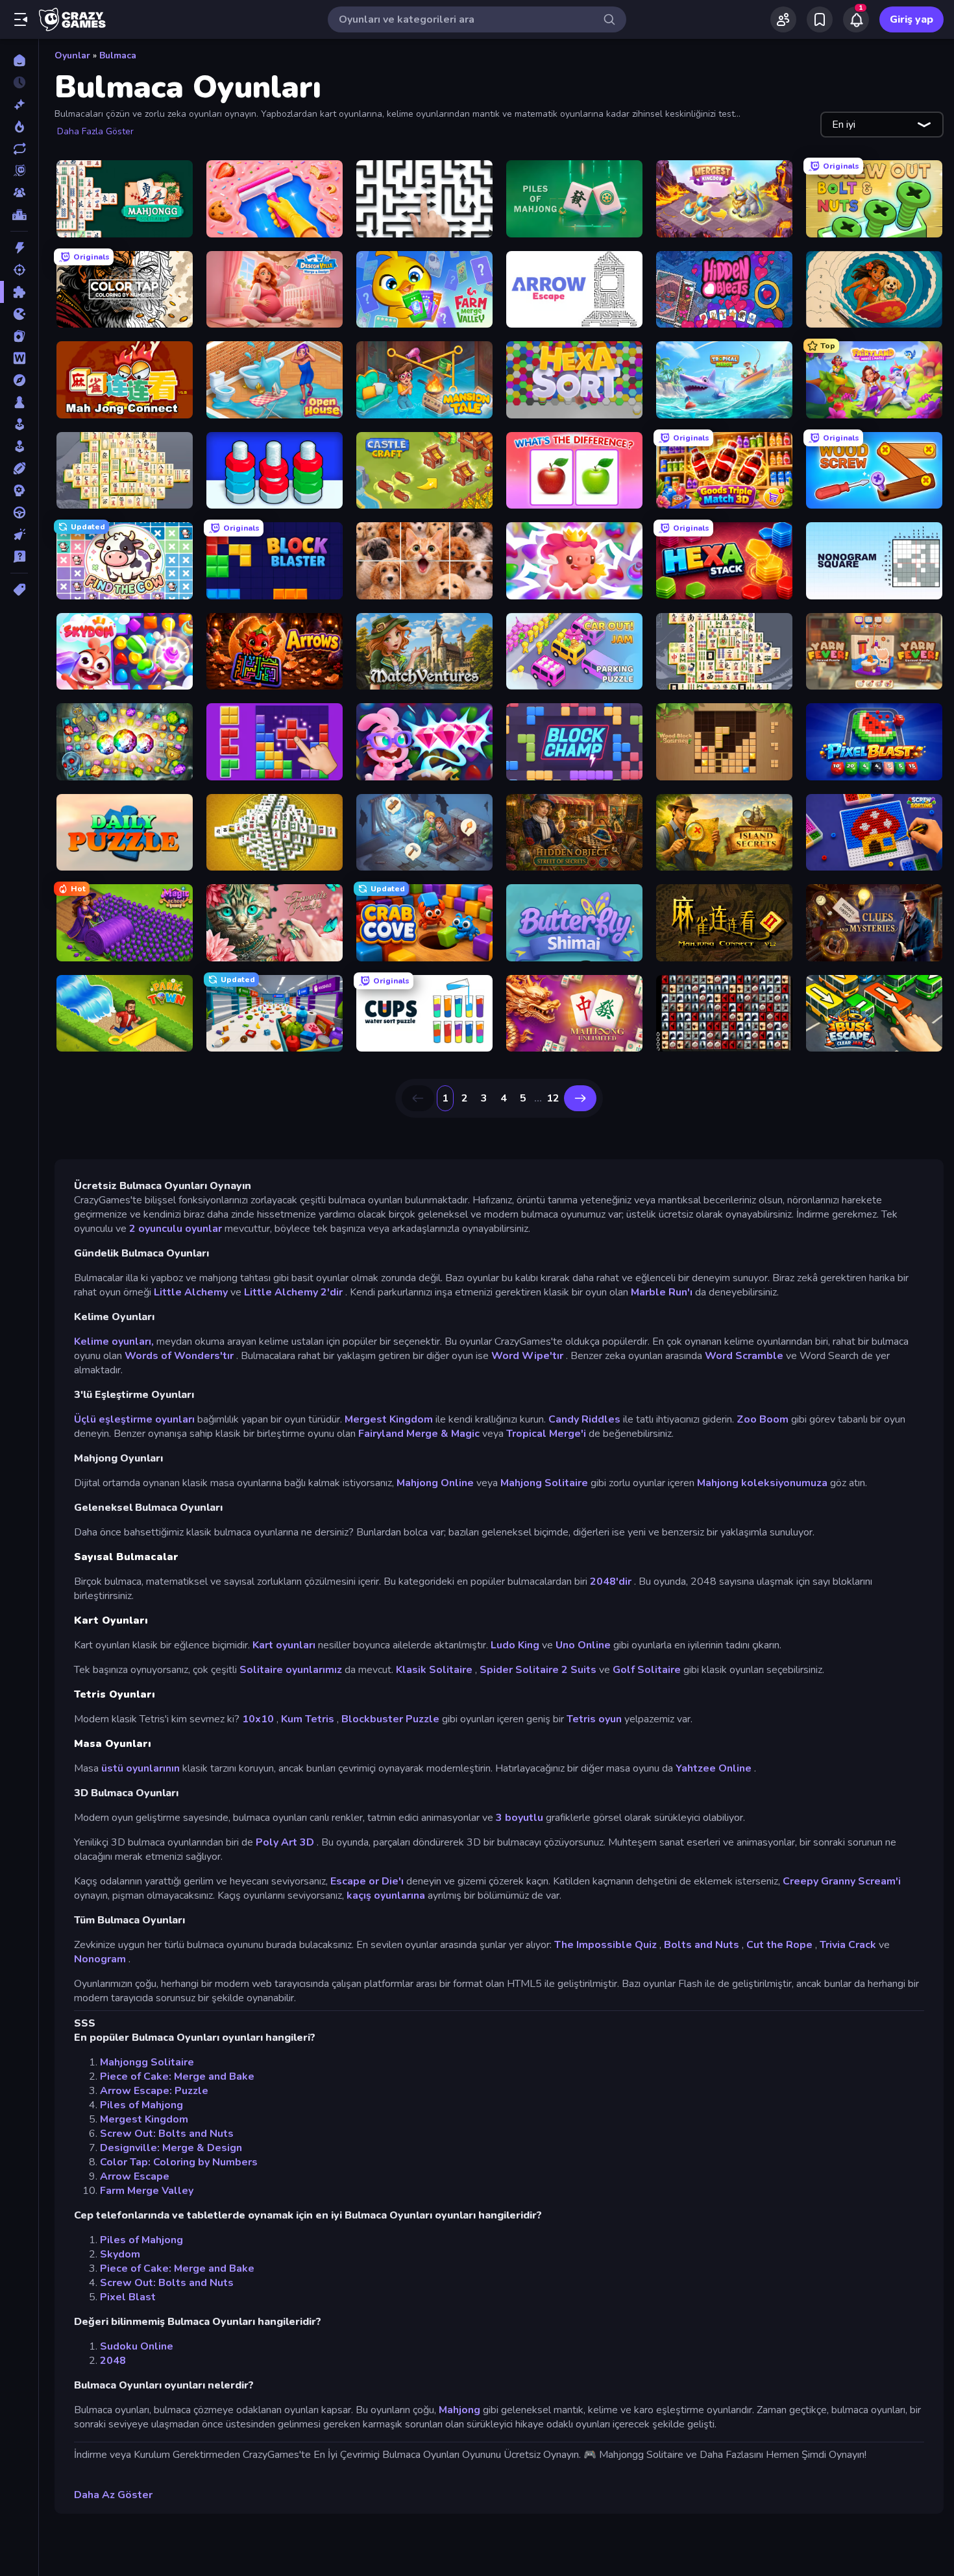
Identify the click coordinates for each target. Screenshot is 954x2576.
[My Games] (820, 19)
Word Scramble (744, 1356)
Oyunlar (72, 55)
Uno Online (583, 1645)
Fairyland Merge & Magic (419, 1434)
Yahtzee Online (714, 1768)
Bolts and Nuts (702, 1945)
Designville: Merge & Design (171, 2148)
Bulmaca (118, 55)
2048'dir (611, 1582)
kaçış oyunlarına (386, 1896)
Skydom (120, 2254)
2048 (113, 2361)
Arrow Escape (135, 2176)
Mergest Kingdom (389, 1419)
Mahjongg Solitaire (147, 2062)
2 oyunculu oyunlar (176, 1229)
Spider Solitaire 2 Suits (538, 1670)
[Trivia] (19, 557)
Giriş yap (911, 19)
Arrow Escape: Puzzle (154, 2091)
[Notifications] (856, 19)
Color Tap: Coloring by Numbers (179, 2162)
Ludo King (515, 1645)
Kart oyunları (284, 1645)
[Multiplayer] (19, 193)
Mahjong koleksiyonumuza (762, 1483)
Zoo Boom (763, 1419)
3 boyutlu (520, 1818)
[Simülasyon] (19, 446)
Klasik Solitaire (434, 1670)
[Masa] (19, 402)
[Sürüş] (19, 512)
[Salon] (19, 424)
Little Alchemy (191, 1292)
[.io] (19, 314)
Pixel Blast (128, 2297)
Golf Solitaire (647, 1670)
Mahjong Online (435, 1483)
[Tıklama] (19, 535)
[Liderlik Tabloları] (19, 215)
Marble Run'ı (662, 1292)
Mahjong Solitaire (544, 1483)
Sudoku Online (137, 2346)
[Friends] (783, 19)
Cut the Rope (779, 1945)
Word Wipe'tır (527, 1356)
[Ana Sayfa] (19, 60)
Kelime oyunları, (114, 1342)
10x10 (258, 1719)
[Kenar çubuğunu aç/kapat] (21, 19)
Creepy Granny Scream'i (842, 1881)
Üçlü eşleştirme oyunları (134, 1419)
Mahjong (459, 2410)
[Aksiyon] (19, 248)
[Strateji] (19, 490)
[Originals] (19, 171)
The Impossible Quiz (605, 1945)
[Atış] (19, 270)
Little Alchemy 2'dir (293, 1292)
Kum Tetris (308, 1719)
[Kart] (19, 336)
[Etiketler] (19, 590)
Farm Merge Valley (147, 2191)
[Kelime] (19, 358)
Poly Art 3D (285, 1842)
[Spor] (19, 468)
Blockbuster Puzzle (390, 1719)
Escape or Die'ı (367, 1881)
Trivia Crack (848, 1945)
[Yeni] (19, 104)
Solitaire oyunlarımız (291, 1670)
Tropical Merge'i (546, 1434)
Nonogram (100, 1959)
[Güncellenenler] (19, 149)
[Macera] (19, 380)
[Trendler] (19, 126)
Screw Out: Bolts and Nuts (167, 2134)
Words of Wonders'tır (179, 1356)
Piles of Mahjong (141, 2105)
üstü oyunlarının (141, 1768)
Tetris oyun (594, 1719)
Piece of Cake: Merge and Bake (177, 2076)
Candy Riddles (584, 1419)
